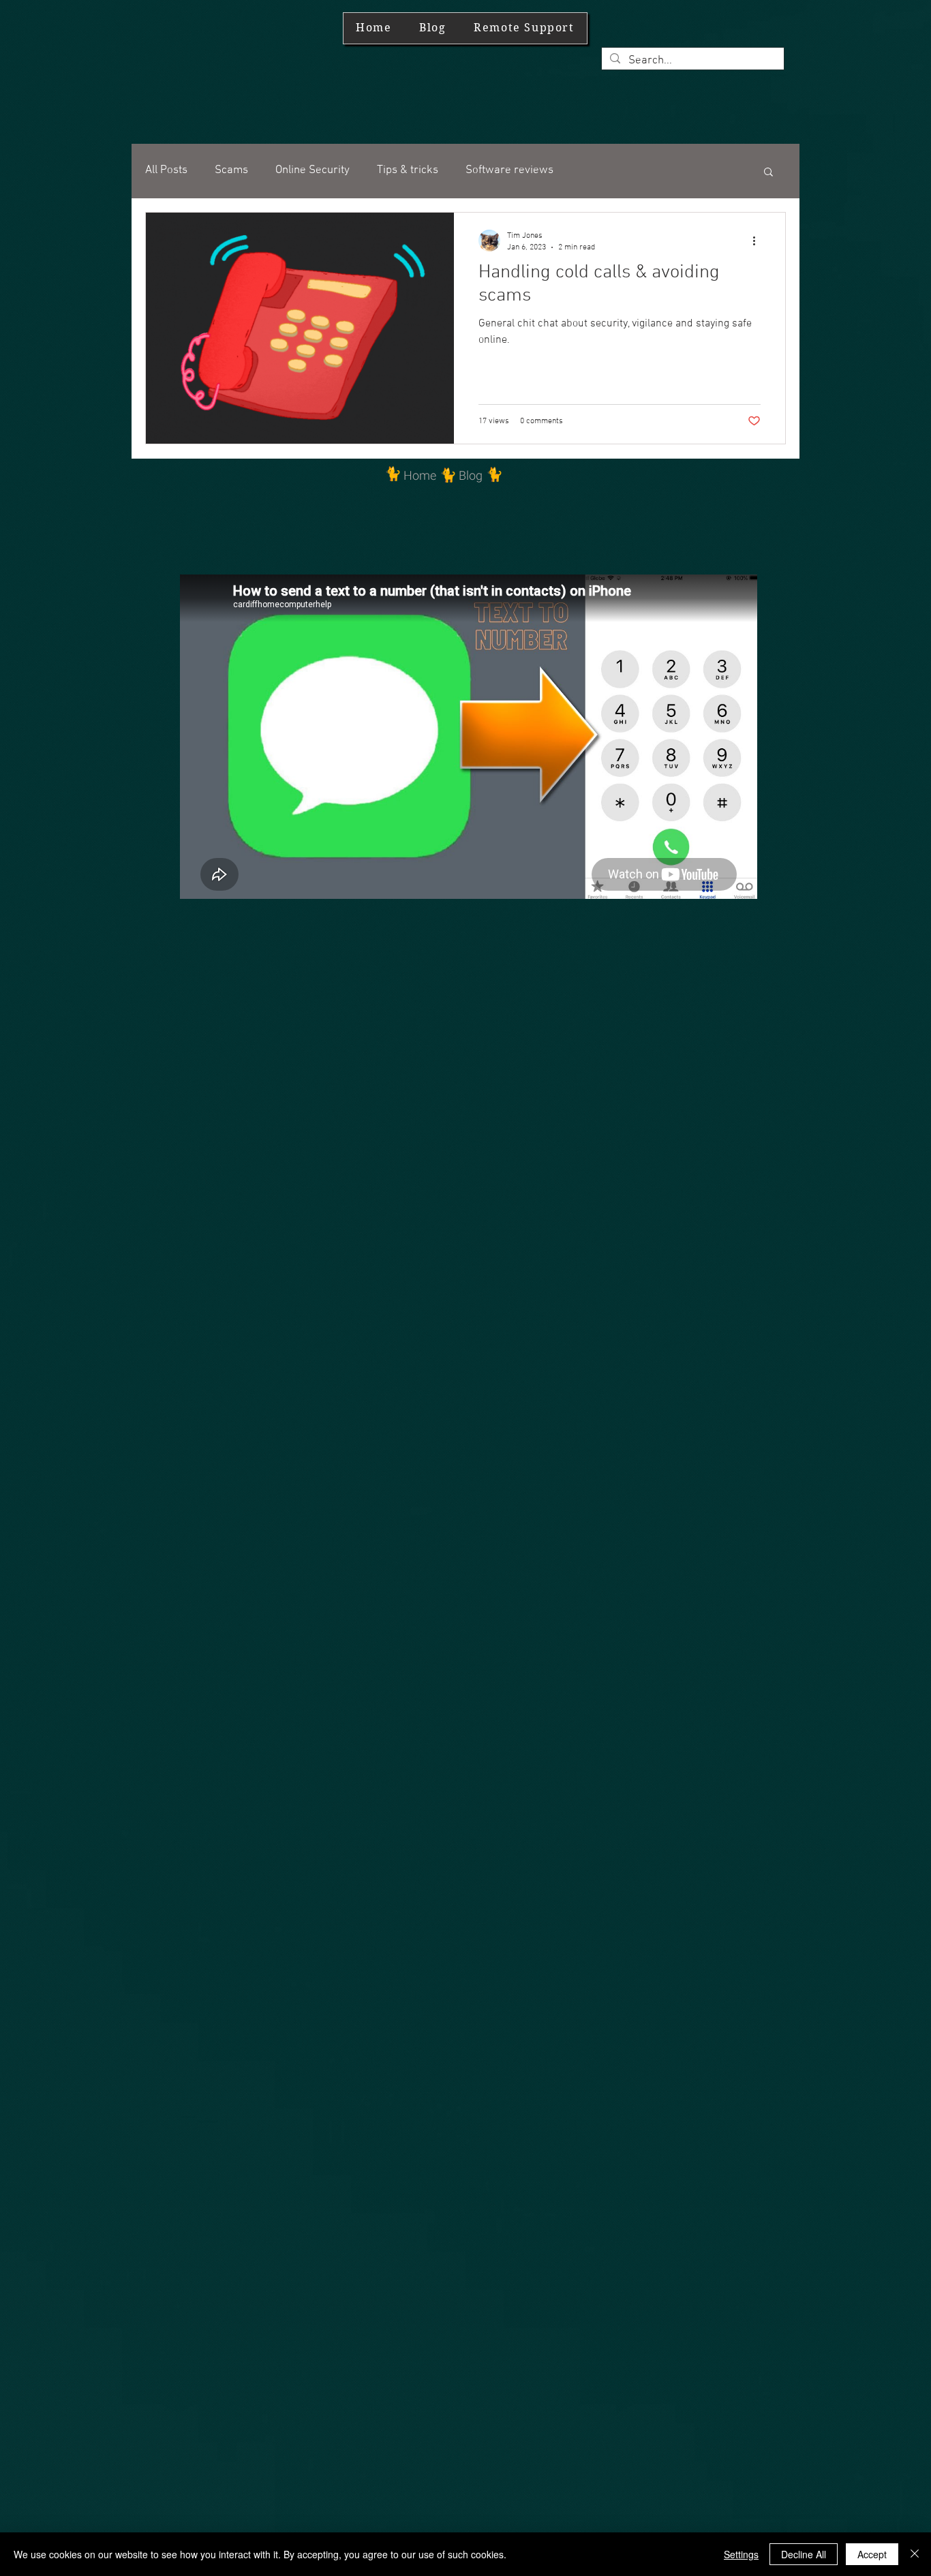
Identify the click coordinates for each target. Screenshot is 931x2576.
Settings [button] (741, 2554)
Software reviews (509, 170)
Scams (231, 170)
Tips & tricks (408, 170)
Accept (872, 2554)
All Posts (166, 170)
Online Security (312, 170)
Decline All (804, 2554)
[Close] (915, 2554)
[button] (768, 173)
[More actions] (759, 241)
